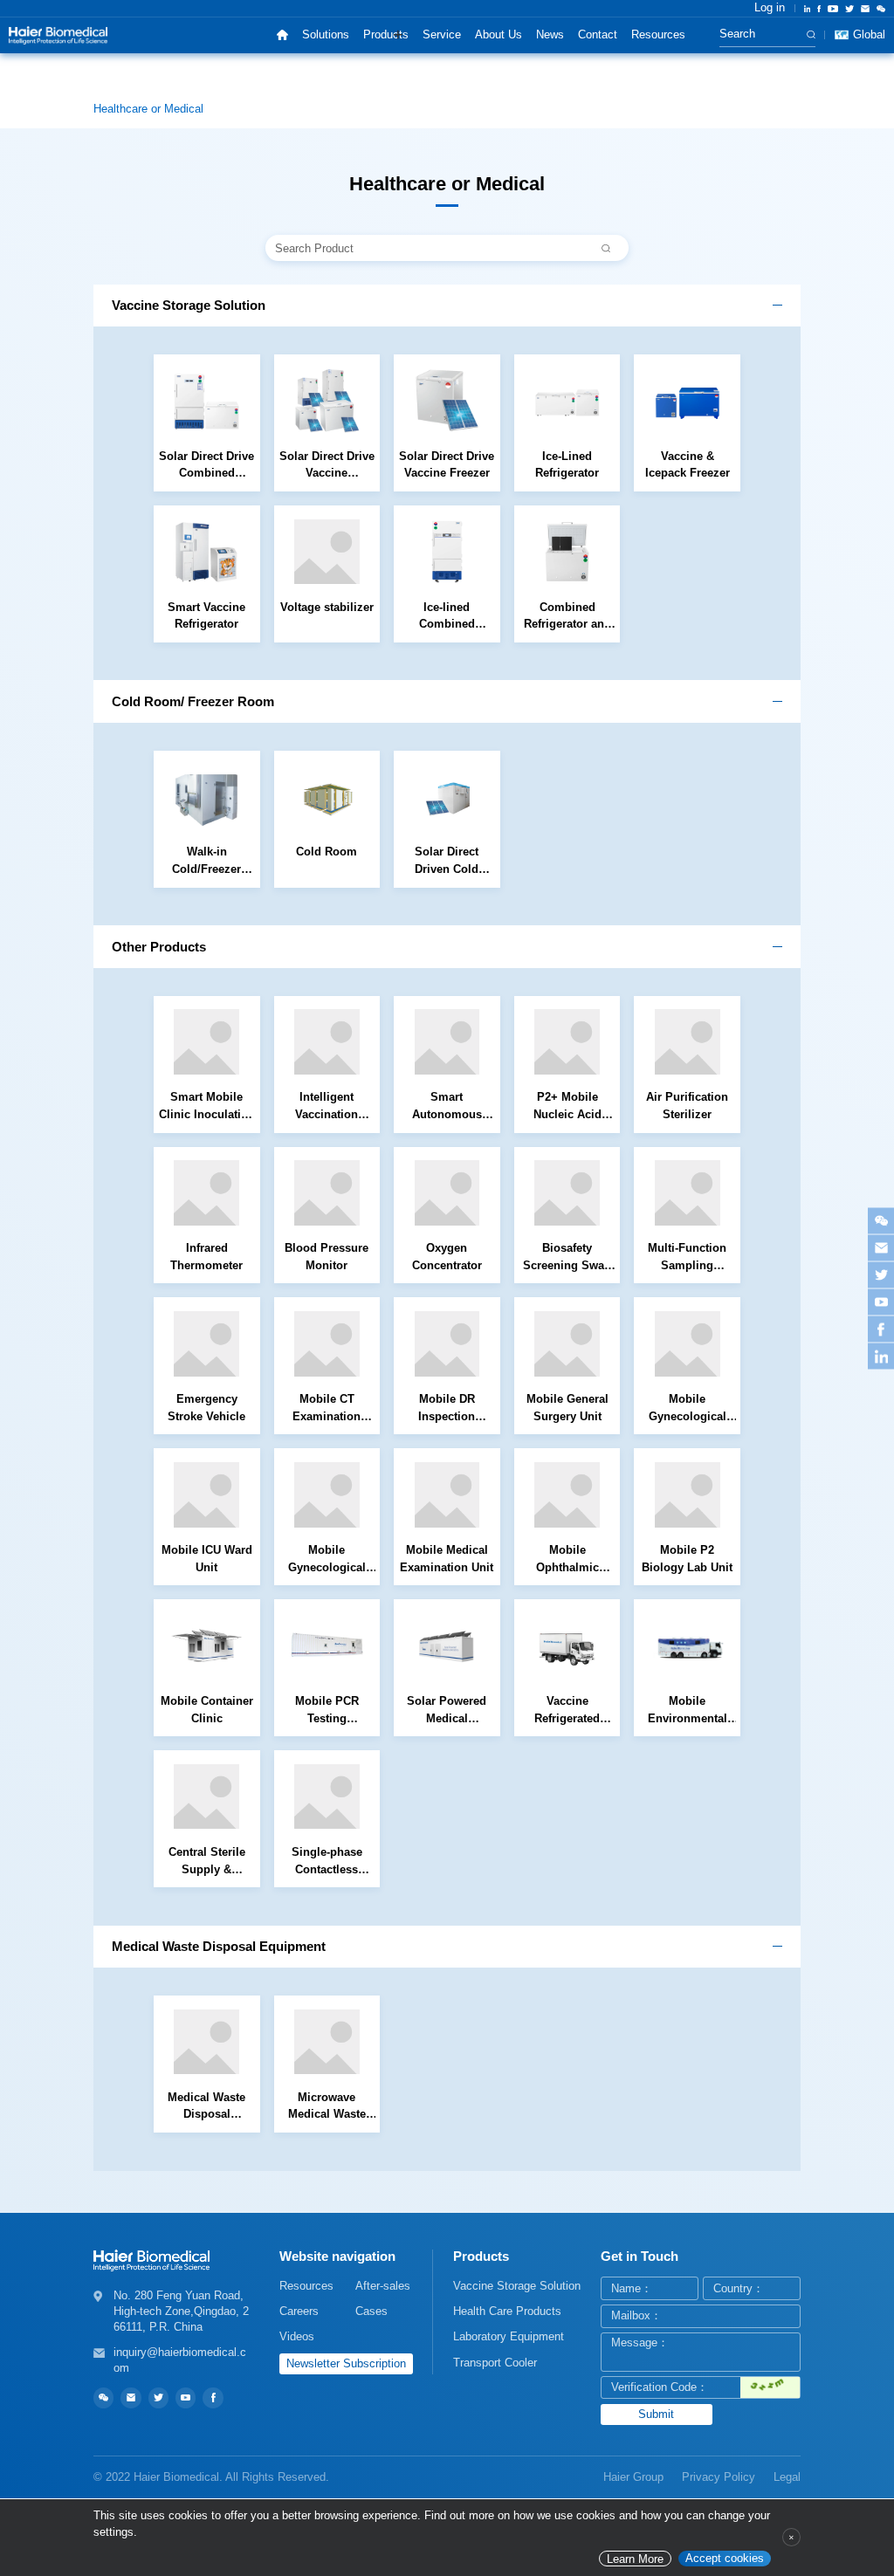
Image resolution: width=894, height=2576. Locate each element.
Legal (787, 2477)
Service (442, 34)
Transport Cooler (495, 2363)
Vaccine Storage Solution (517, 2286)
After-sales (383, 2286)
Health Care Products (507, 2311)
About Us (499, 34)
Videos (297, 2336)
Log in (770, 8)
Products (386, 34)
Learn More (635, 2559)
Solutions (326, 34)
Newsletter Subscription (346, 2363)
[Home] (282, 35)
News (550, 34)
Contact (598, 34)
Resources (658, 34)
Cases (371, 2311)
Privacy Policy (719, 2477)
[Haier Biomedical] (58, 35)
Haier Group (633, 2477)
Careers (299, 2311)
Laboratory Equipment (509, 2336)
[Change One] (770, 2388)
